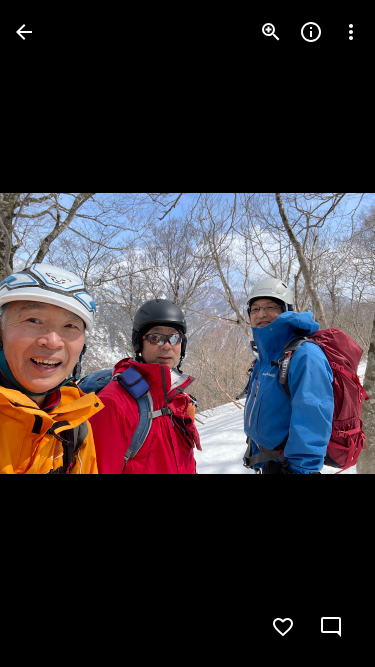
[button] (56, 334)
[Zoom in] (271, 32)
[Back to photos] (24, 32)
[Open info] (311, 32)
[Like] (283, 627)
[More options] (351, 32)
